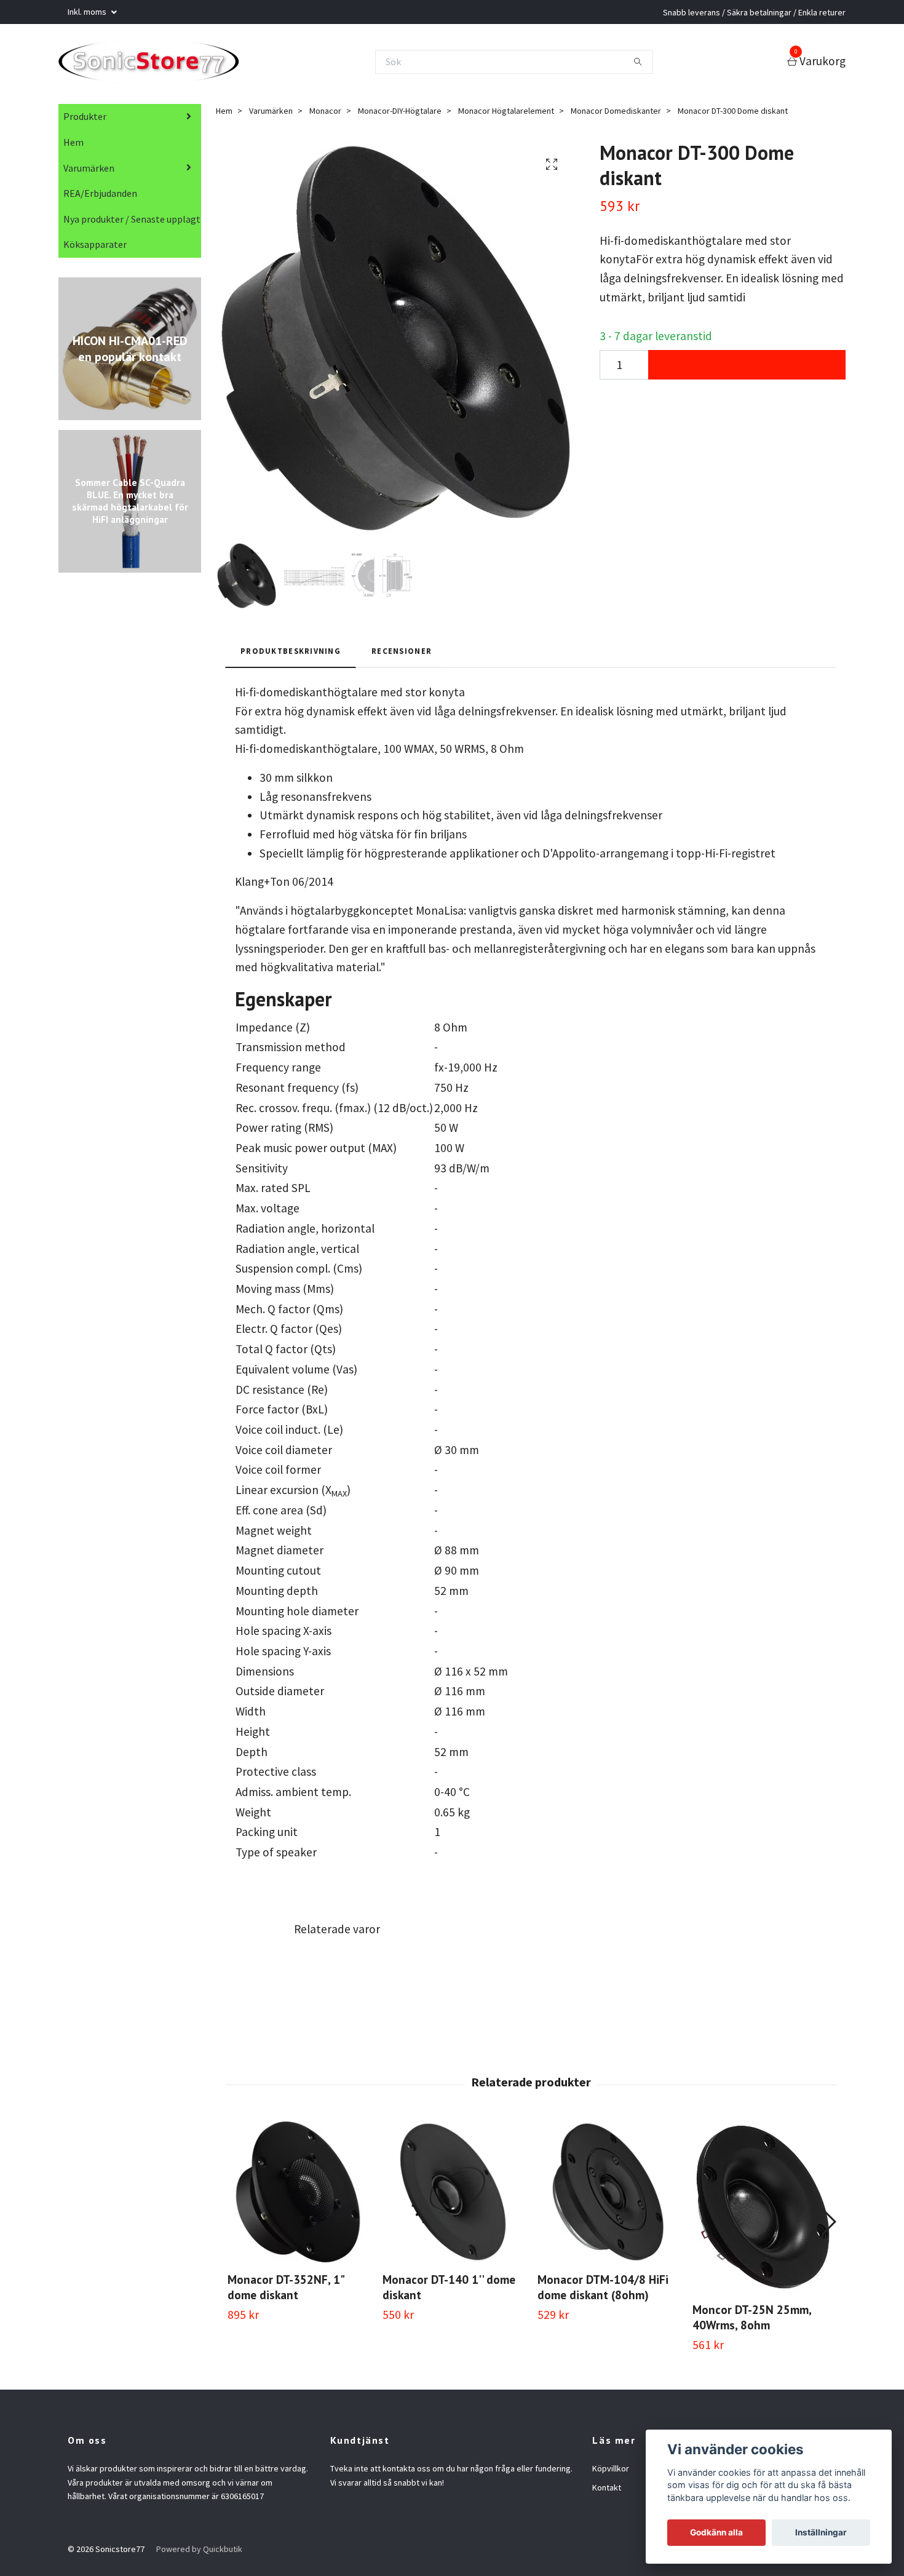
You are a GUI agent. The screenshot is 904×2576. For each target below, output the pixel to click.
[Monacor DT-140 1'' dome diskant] (453, 2196)
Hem (73, 146)
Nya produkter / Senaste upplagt (132, 223)
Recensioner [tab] (402, 654)
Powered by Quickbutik (199, 2553)
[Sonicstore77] (158, 63)
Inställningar (821, 2532)
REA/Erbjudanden (100, 197)
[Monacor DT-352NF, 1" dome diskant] (298, 2196)
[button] (828, 2225)
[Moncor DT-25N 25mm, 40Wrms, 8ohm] (763, 2210)
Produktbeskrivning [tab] (291, 654)
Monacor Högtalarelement (506, 114)
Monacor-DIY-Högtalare (400, 114)
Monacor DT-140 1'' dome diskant (449, 2291)
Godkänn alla (716, 2532)
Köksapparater (95, 248)
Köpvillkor (611, 2472)
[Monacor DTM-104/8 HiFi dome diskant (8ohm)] (608, 2196)
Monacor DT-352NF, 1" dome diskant (286, 2291)
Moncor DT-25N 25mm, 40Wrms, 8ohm (752, 2321)
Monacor (325, 114)
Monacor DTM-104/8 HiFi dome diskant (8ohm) (603, 2291)
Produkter (85, 120)
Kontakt (607, 2491)
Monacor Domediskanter (616, 114)
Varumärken (89, 172)
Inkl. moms (88, 12)
